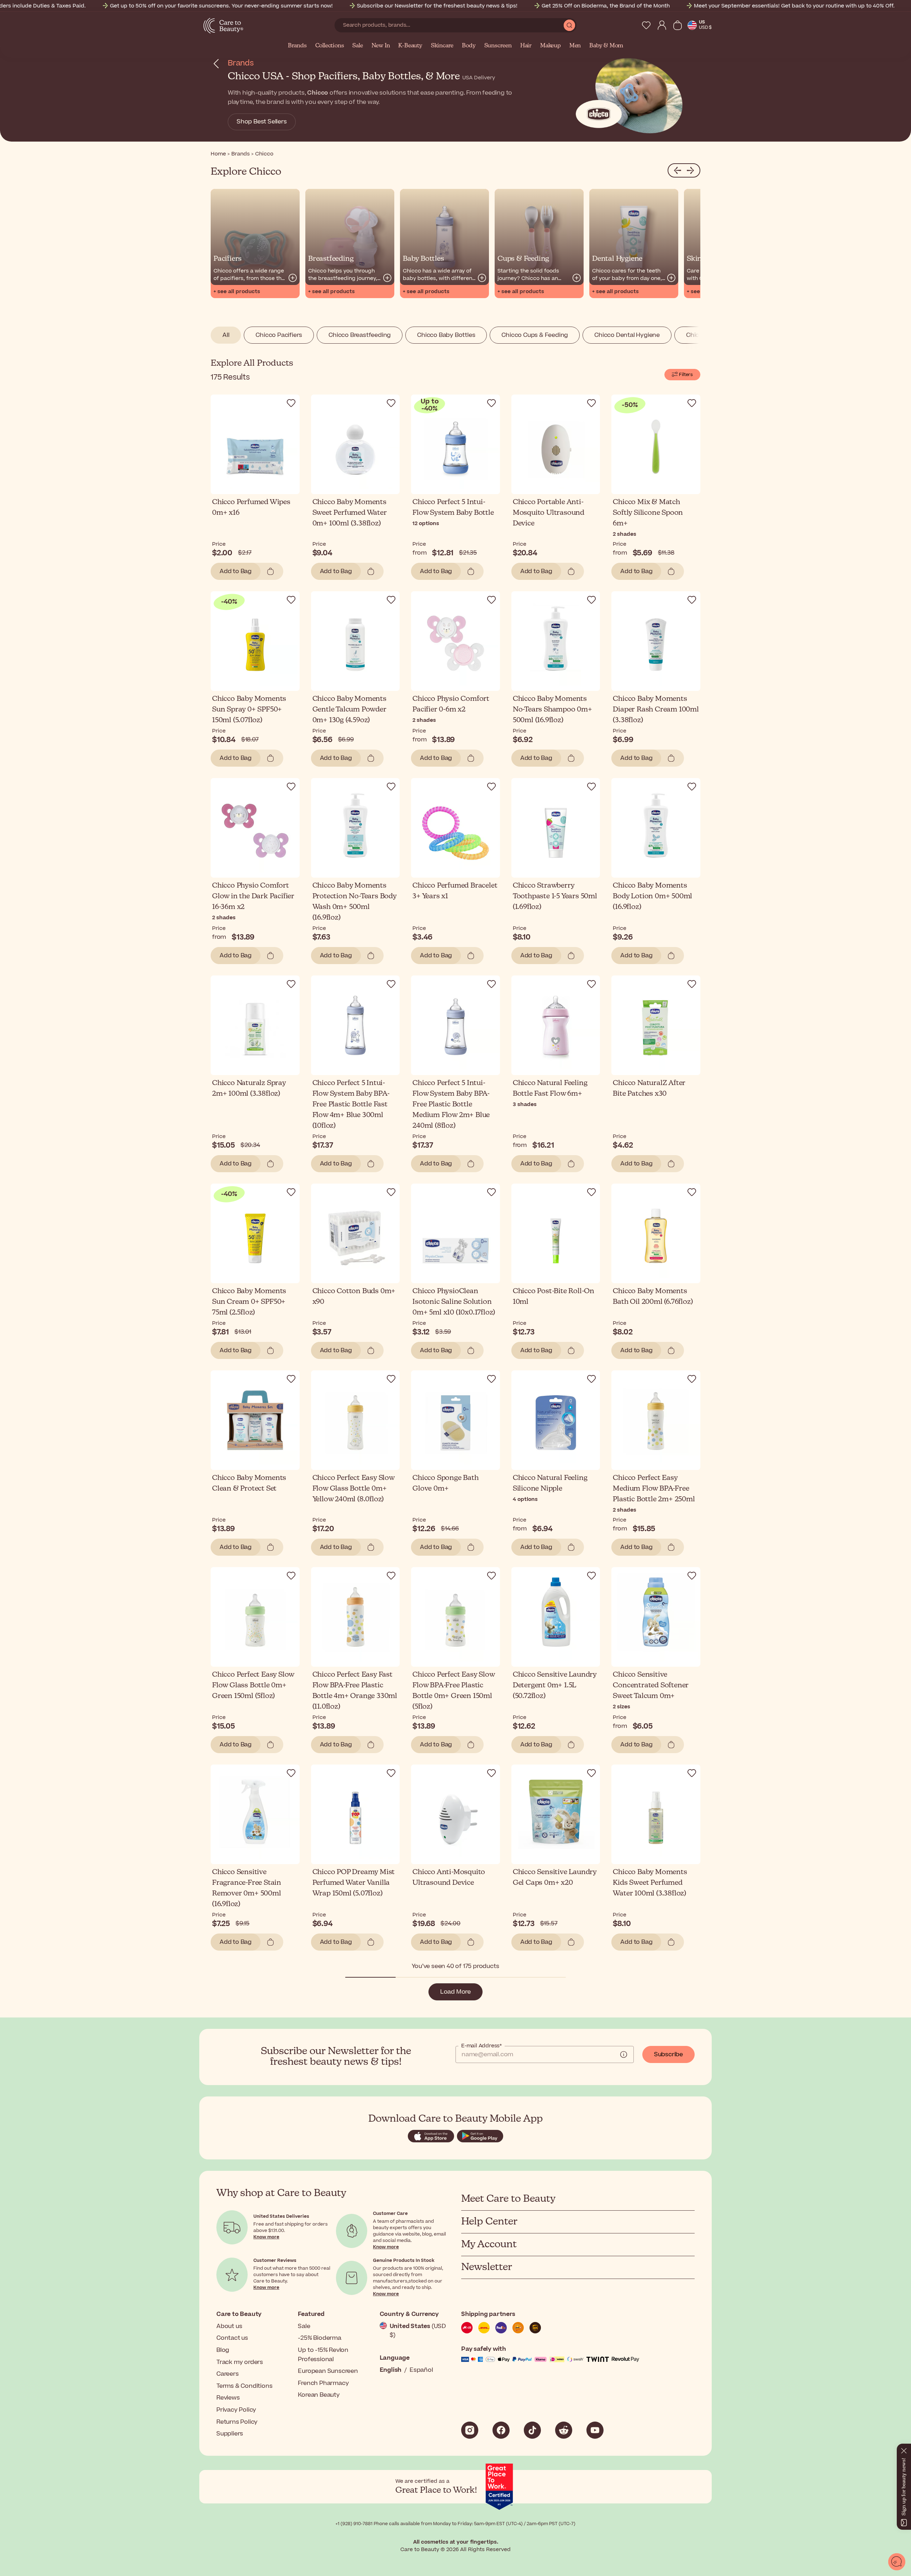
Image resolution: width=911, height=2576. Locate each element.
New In (381, 46)
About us (229, 2326)
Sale (357, 46)
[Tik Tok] (532, 2430)
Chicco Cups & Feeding (535, 335)
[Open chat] (897, 2562)
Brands (297, 46)
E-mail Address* (481, 2046)
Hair (526, 46)
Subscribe (668, 2054)
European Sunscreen (328, 2371)
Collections (330, 46)
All (226, 335)
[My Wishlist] (646, 25)
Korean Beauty (319, 2395)
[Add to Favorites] (291, 403)
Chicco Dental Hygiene (627, 335)
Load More (455, 1992)
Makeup (551, 46)
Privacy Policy (236, 2410)
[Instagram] (470, 2430)
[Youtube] (595, 2430)
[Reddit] (564, 2430)
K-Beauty (410, 46)
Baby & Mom (606, 46)
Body (469, 46)
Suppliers (230, 2434)
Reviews (228, 2398)
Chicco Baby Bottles (446, 335)
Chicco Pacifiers (279, 335)
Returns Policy (237, 2422)
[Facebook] (501, 2430)
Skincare (442, 46)
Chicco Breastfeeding (360, 335)
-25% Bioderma (319, 2338)
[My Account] (662, 25)
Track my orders (240, 2362)
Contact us (232, 2338)
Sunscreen (498, 46)
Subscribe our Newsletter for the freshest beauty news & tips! (437, 6)
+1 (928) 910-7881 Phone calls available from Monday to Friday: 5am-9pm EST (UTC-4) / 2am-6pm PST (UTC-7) (455, 2524)
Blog (223, 2350)
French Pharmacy (323, 2383)
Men (575, 46)
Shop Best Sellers (262, 122)
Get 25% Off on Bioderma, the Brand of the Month (606, 6)
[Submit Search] (569, 25)
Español (421, 2370)
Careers (228, 2374)
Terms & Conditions (244, 2386)
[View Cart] (678, 25)
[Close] (904, 2449)
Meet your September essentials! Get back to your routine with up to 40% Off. (794, 6)
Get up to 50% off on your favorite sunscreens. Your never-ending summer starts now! (221, 6)
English (391, 2370)
